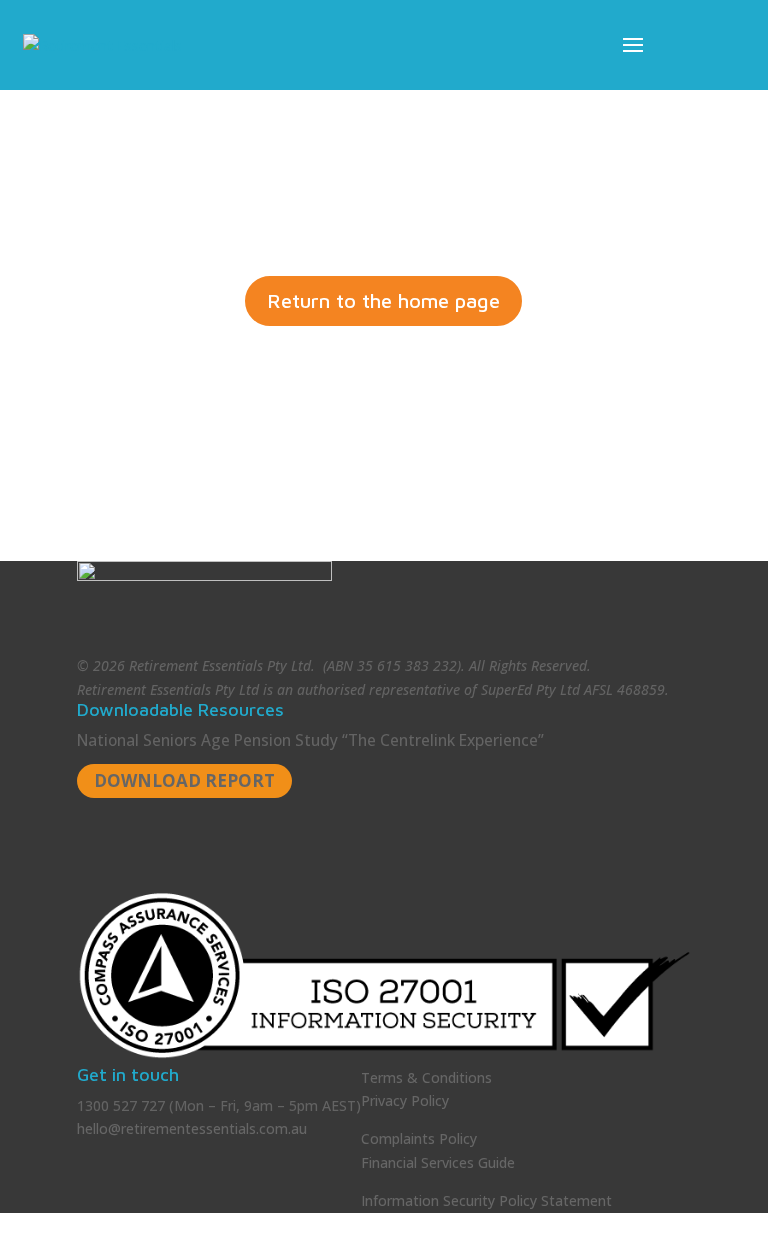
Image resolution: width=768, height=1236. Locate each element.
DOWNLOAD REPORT (184, 780)
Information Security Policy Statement (486, 1200)
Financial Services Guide (438, 1162)
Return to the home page (383, 300)
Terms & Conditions (426, 1077)
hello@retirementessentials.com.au (192, 1128)
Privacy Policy (405, 1100)
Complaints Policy (419, 1138)
